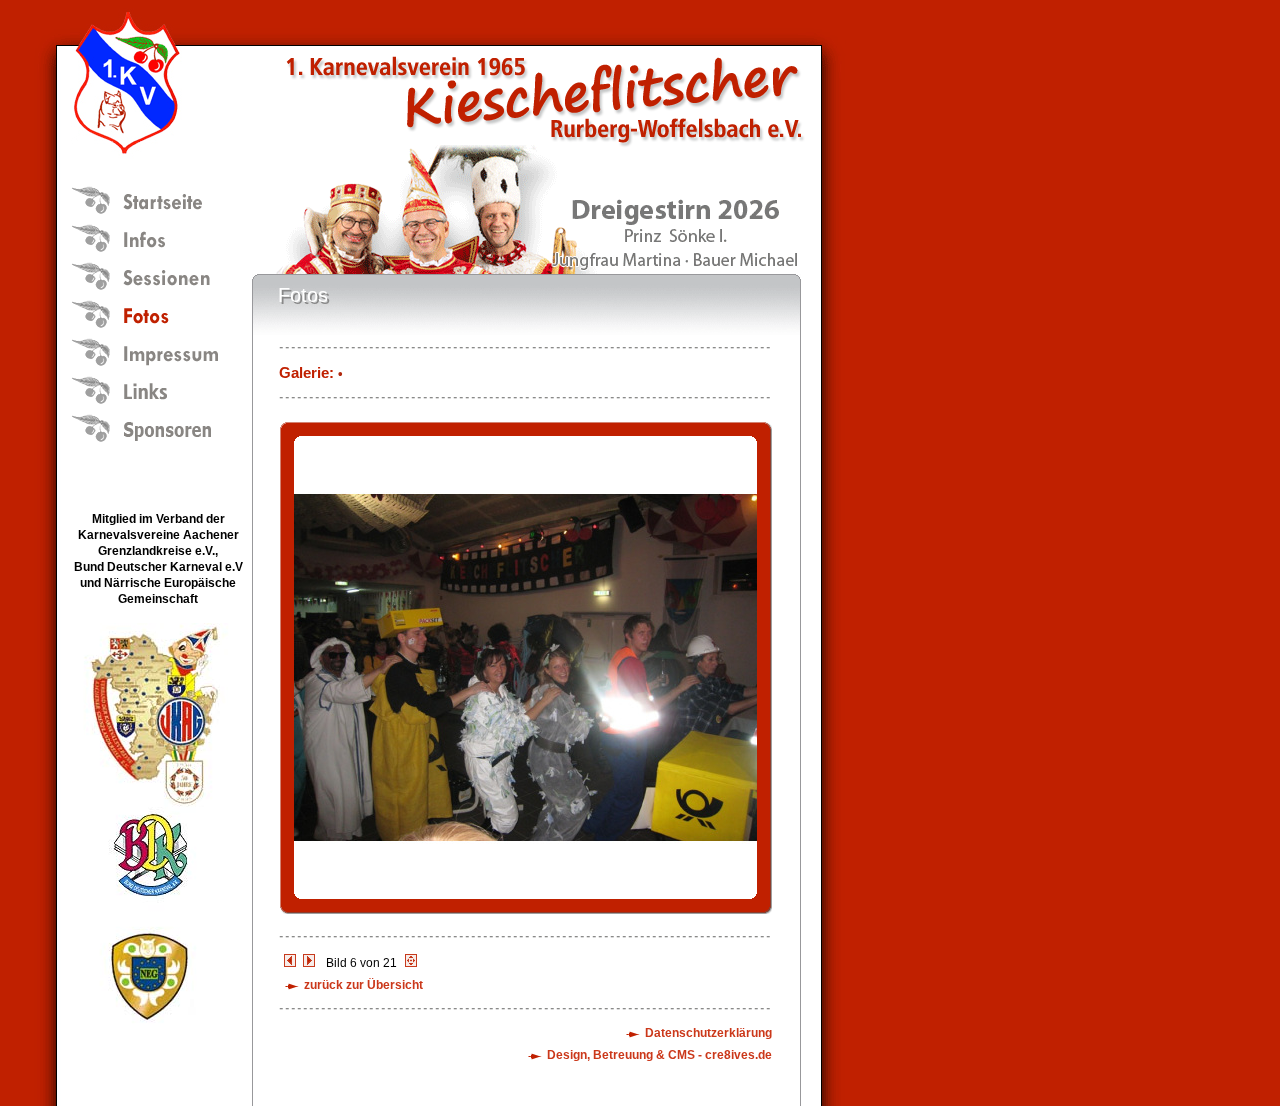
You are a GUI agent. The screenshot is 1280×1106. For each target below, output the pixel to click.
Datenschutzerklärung (708, 1033)
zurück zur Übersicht (363, 985)
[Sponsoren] (156, 426)
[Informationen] (156, 236)
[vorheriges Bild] (290, 963)
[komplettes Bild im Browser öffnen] (525, 910)
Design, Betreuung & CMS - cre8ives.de (659, 1055)
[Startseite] (156, 198)
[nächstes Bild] (309, 963)
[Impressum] (156, 350)
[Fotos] (156, 312)
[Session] (156, 274)
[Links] (156, 388)
